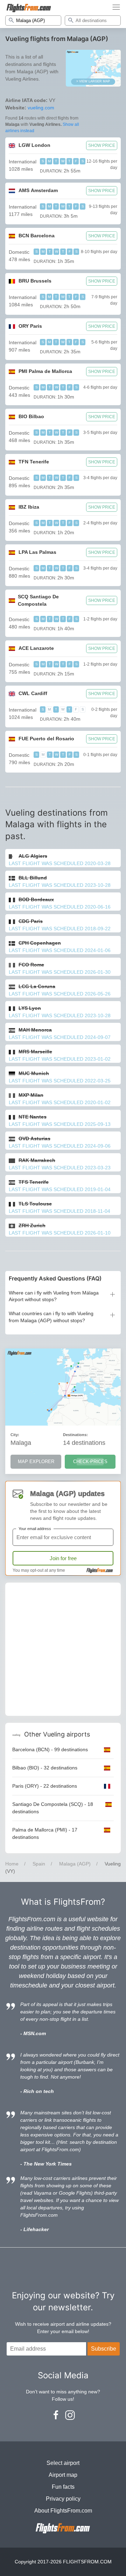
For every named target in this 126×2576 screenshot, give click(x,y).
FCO (31, 965)
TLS (35, 1204)
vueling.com (41, 108)
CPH (40, 943)
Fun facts (63, 2487)
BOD (36, 899)
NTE (33, 1117)
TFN (34, 462)
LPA (37, 552)
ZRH (32, 1225)
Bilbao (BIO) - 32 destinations (45, 1768)
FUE (46, 739)
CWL (33, 693)
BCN (37, 236)
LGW (34, 145)
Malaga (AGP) (75, 1864)
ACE (36, 648)
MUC (34, 1073)
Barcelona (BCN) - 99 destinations (50, 1749)
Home (12, 1864)
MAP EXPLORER (36, 1462)
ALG (33, 856)
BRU (35, 281)
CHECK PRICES (90, 1462)
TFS (34, 1182)
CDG (31, 921)
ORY (30, 326)
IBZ (29, 507)
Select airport (63, 2463)
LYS (30, 1008)
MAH (35, 1030)
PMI (45, 371)
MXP (31, 1095)
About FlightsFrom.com (63, 2511)
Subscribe (104, 2349)
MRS (35, 1052)
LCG (37, 986)
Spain (39, 1864)
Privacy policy (63, 2499)
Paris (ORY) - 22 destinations (45, 1786)
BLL (33, 878)
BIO (31, 416)
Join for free (63, 1558)
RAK (37, 1160)
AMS (38, 190)
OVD (34, 1139)
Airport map (63, 2475)
